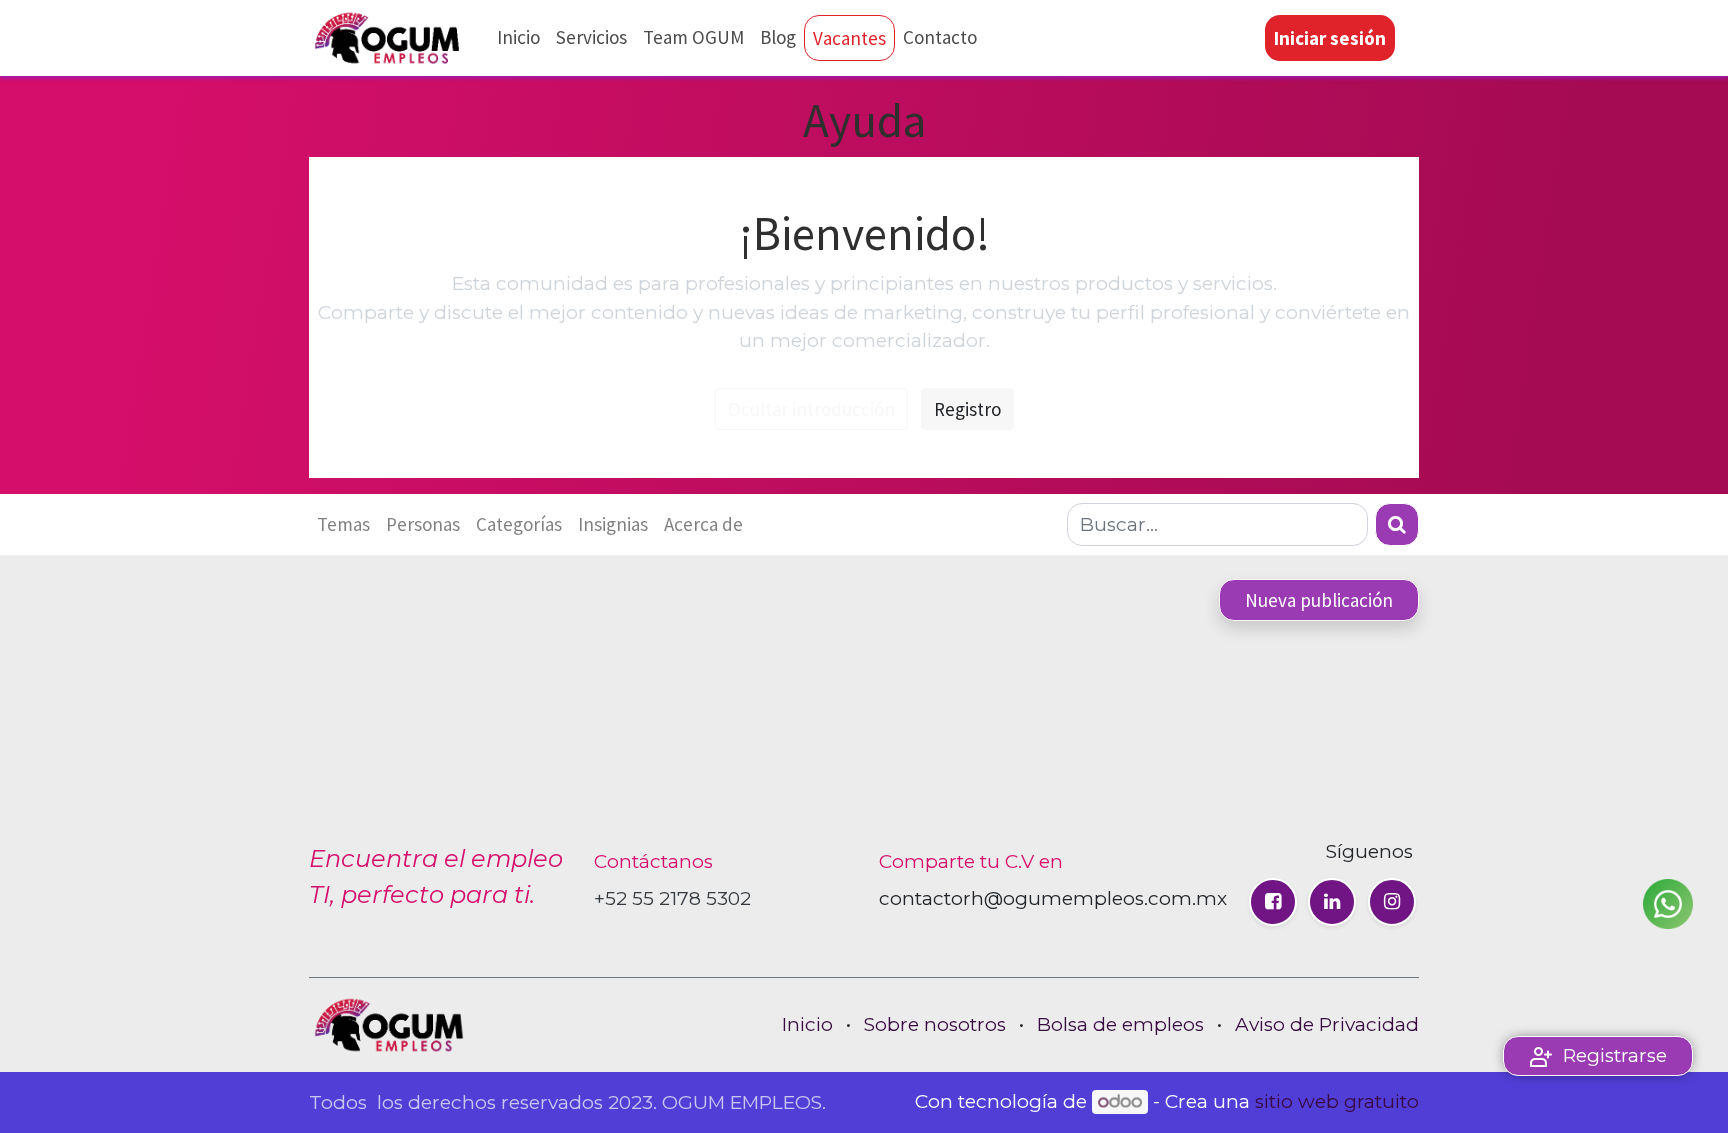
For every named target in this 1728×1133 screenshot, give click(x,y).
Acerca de (703, 524)
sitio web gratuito (1337, 1101)
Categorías (519, 524)
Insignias (613, 524)
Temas (343, 524)
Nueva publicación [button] (1319, 600)
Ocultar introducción (811, 409)
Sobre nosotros (935, 1024)
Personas (423, 524)
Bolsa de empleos (1120, 1024)
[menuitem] (518, 37)
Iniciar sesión (1330, 38)
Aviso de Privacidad (1327, 1024)
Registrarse (1615, 1055)
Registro (967, 409)
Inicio (807, 1024)
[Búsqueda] (1397, 524)
